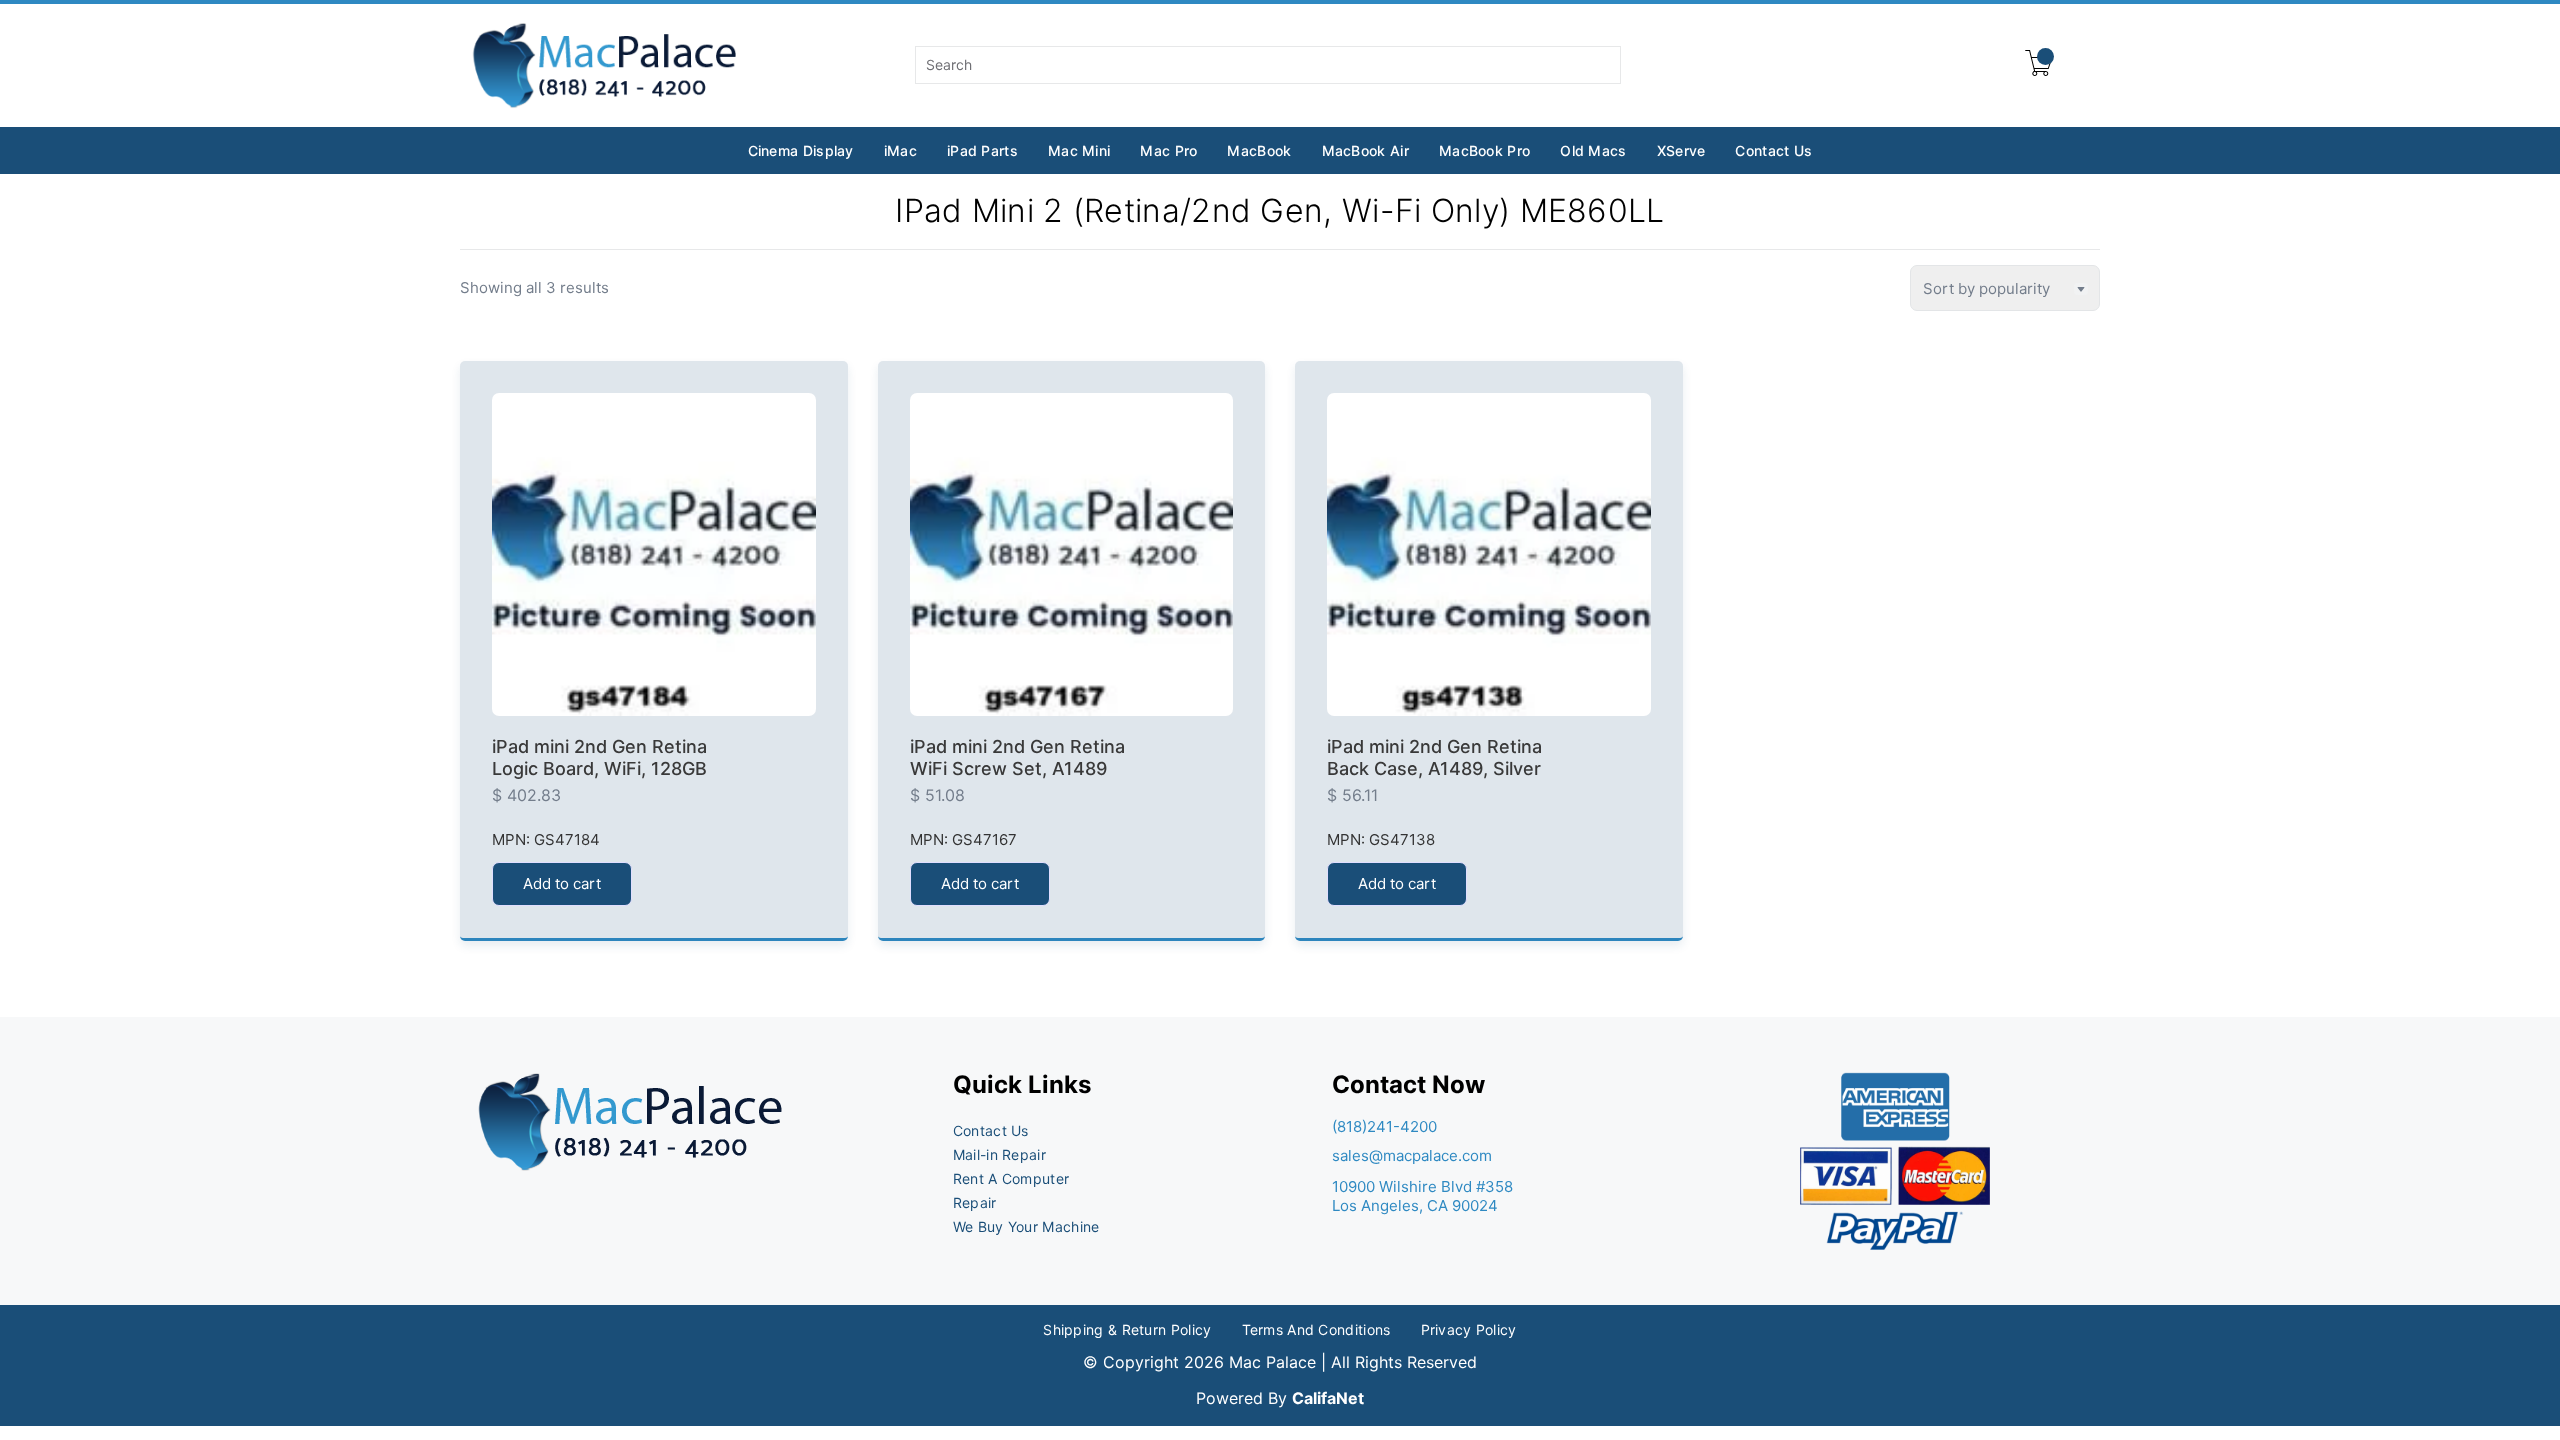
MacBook (1259, 150)
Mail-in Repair (999, 1154)
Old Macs (1593, 150)
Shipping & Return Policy (1127, 1329)
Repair (975, 1202)
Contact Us (1773, 150)
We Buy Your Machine (1026, 1226)
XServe (1681, 150)
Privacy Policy (1469, 1329)
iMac (900, 150)
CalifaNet (1328, 1398)
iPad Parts (982, 150)
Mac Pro (1168, 150)
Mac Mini (1079, 150)
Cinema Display (801, 150)
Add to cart (562, 883)
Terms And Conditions (1316, 1329)
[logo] (606, 65)
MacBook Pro (1484, 150)
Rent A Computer (1011, 1178)
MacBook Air (1365, 150)
